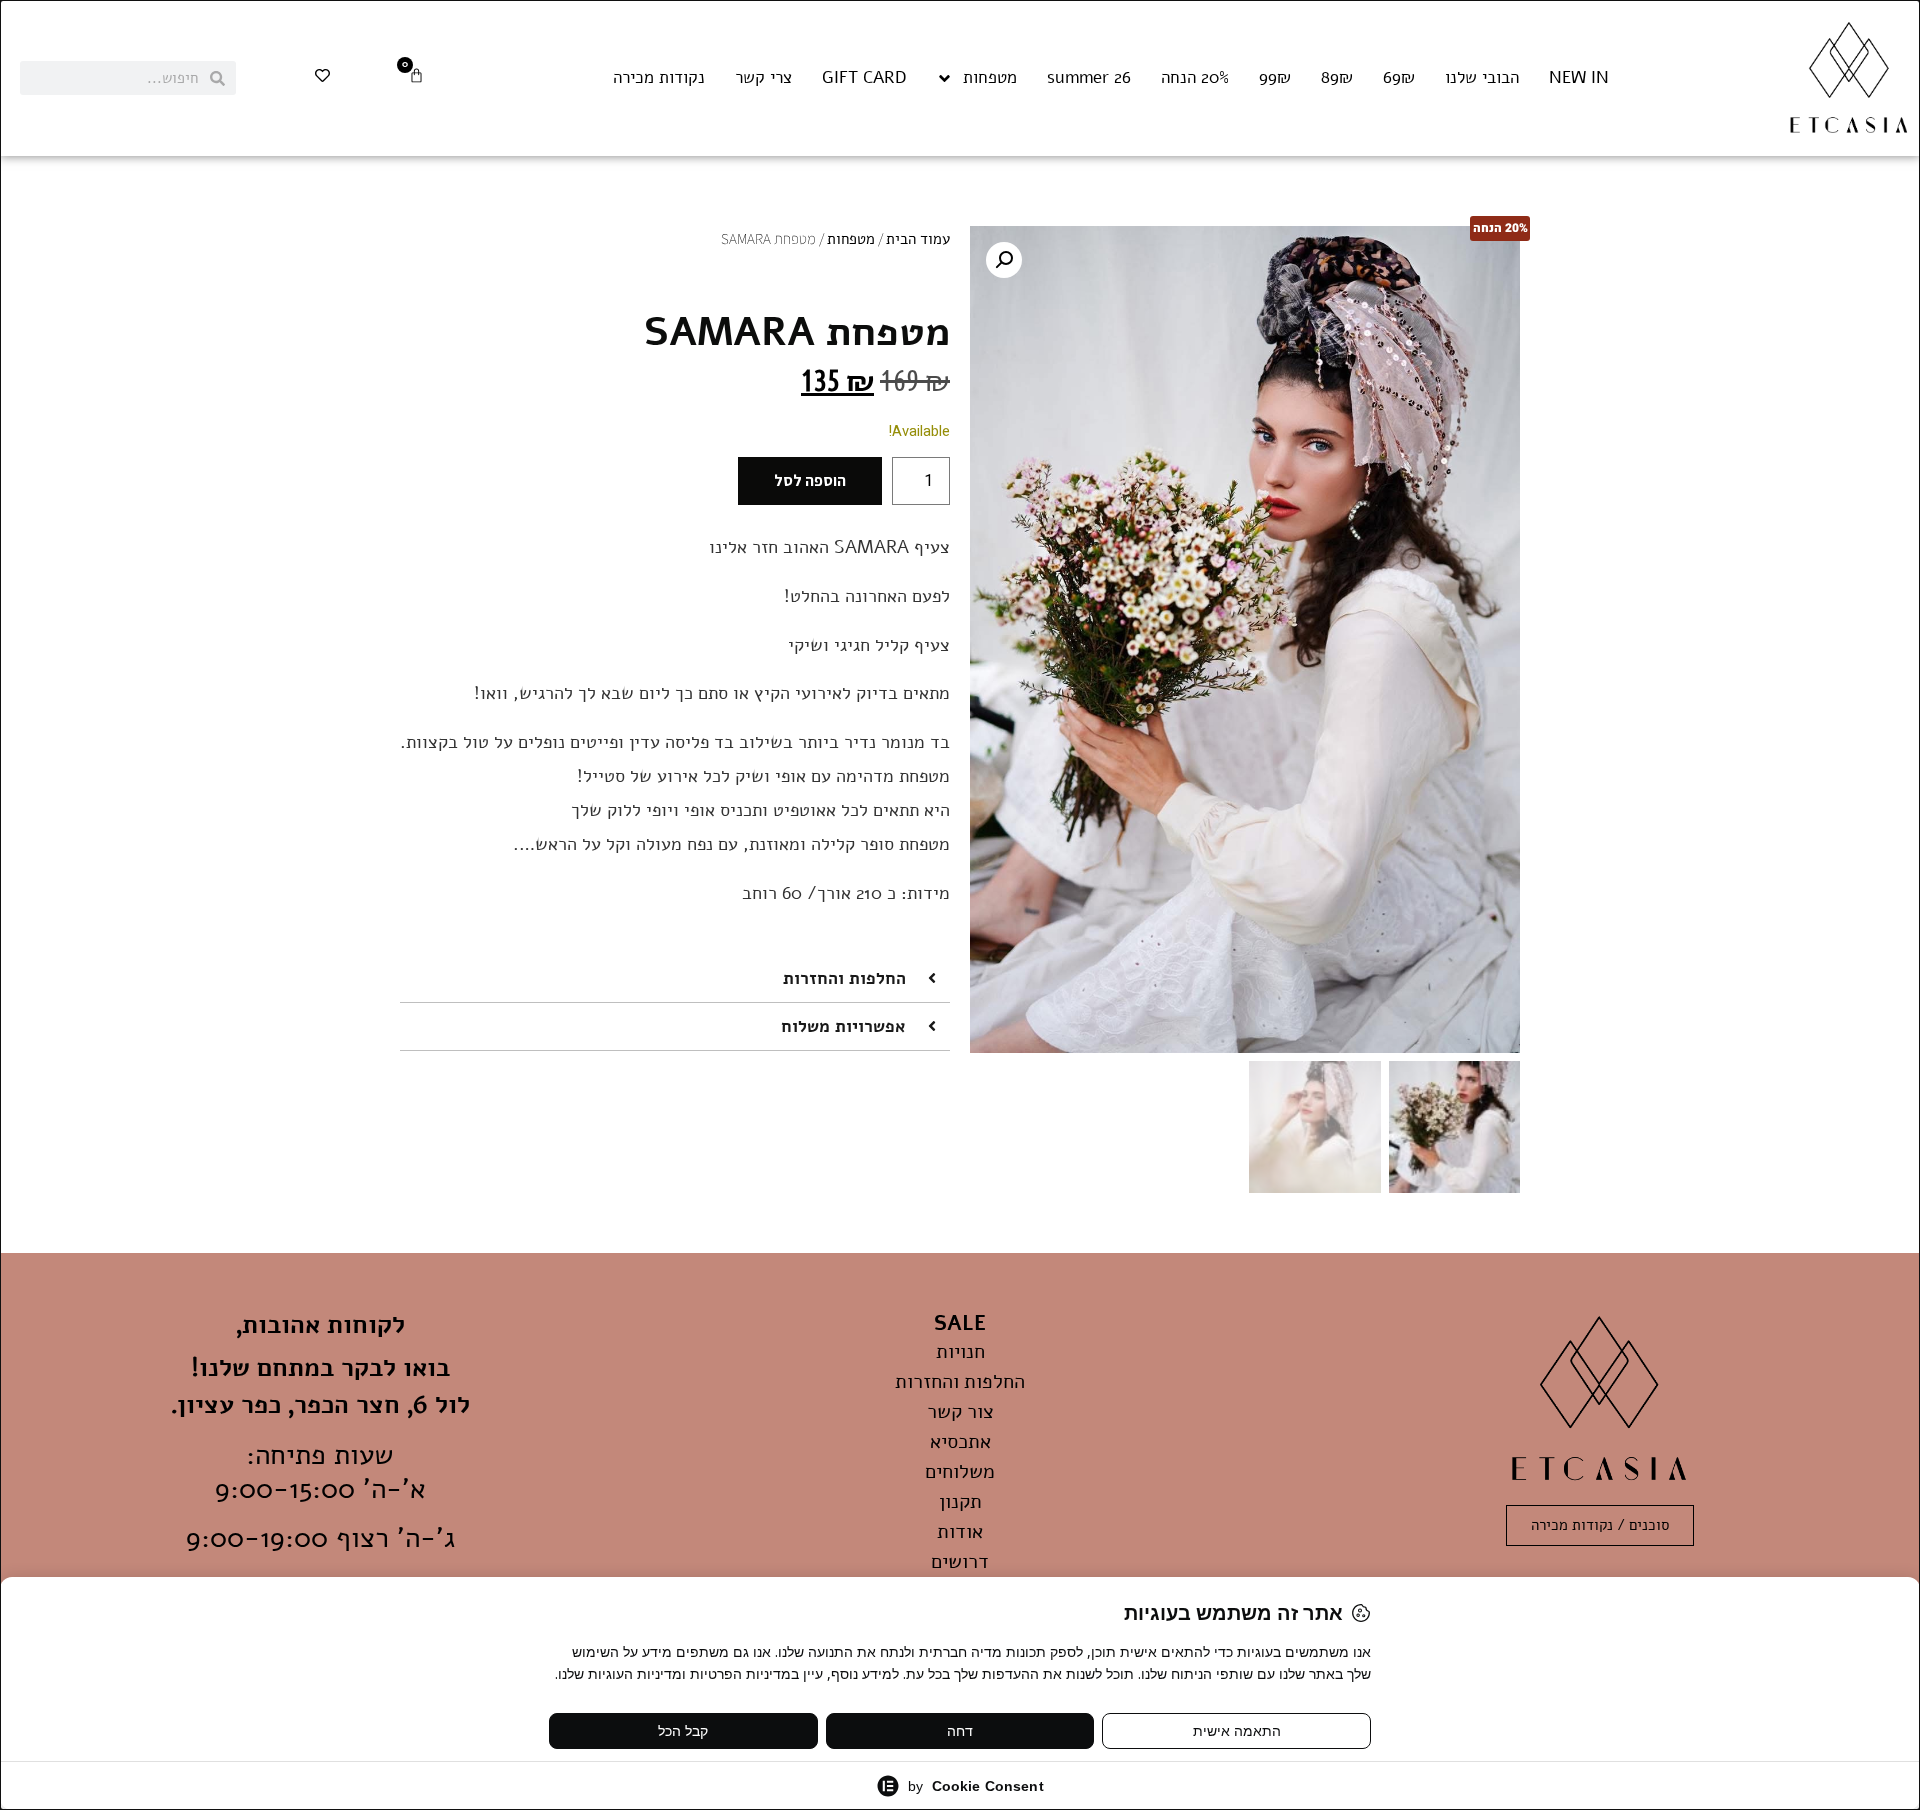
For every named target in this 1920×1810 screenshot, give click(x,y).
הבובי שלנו (1482, 78)
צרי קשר (763, 78)
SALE (960, 1323)
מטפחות (990, 78)
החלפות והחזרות (844, 978)
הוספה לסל (810, 480)
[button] (1004, 260)
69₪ (1399, 78)
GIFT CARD (864, 78)
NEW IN (1579, 78)
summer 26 (1089, 78)
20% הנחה (1195, 78)
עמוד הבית (918, 239)
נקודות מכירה (659, 78)
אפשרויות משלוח (843, 1026)
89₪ (1337, 78)
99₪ (1275, 78)
